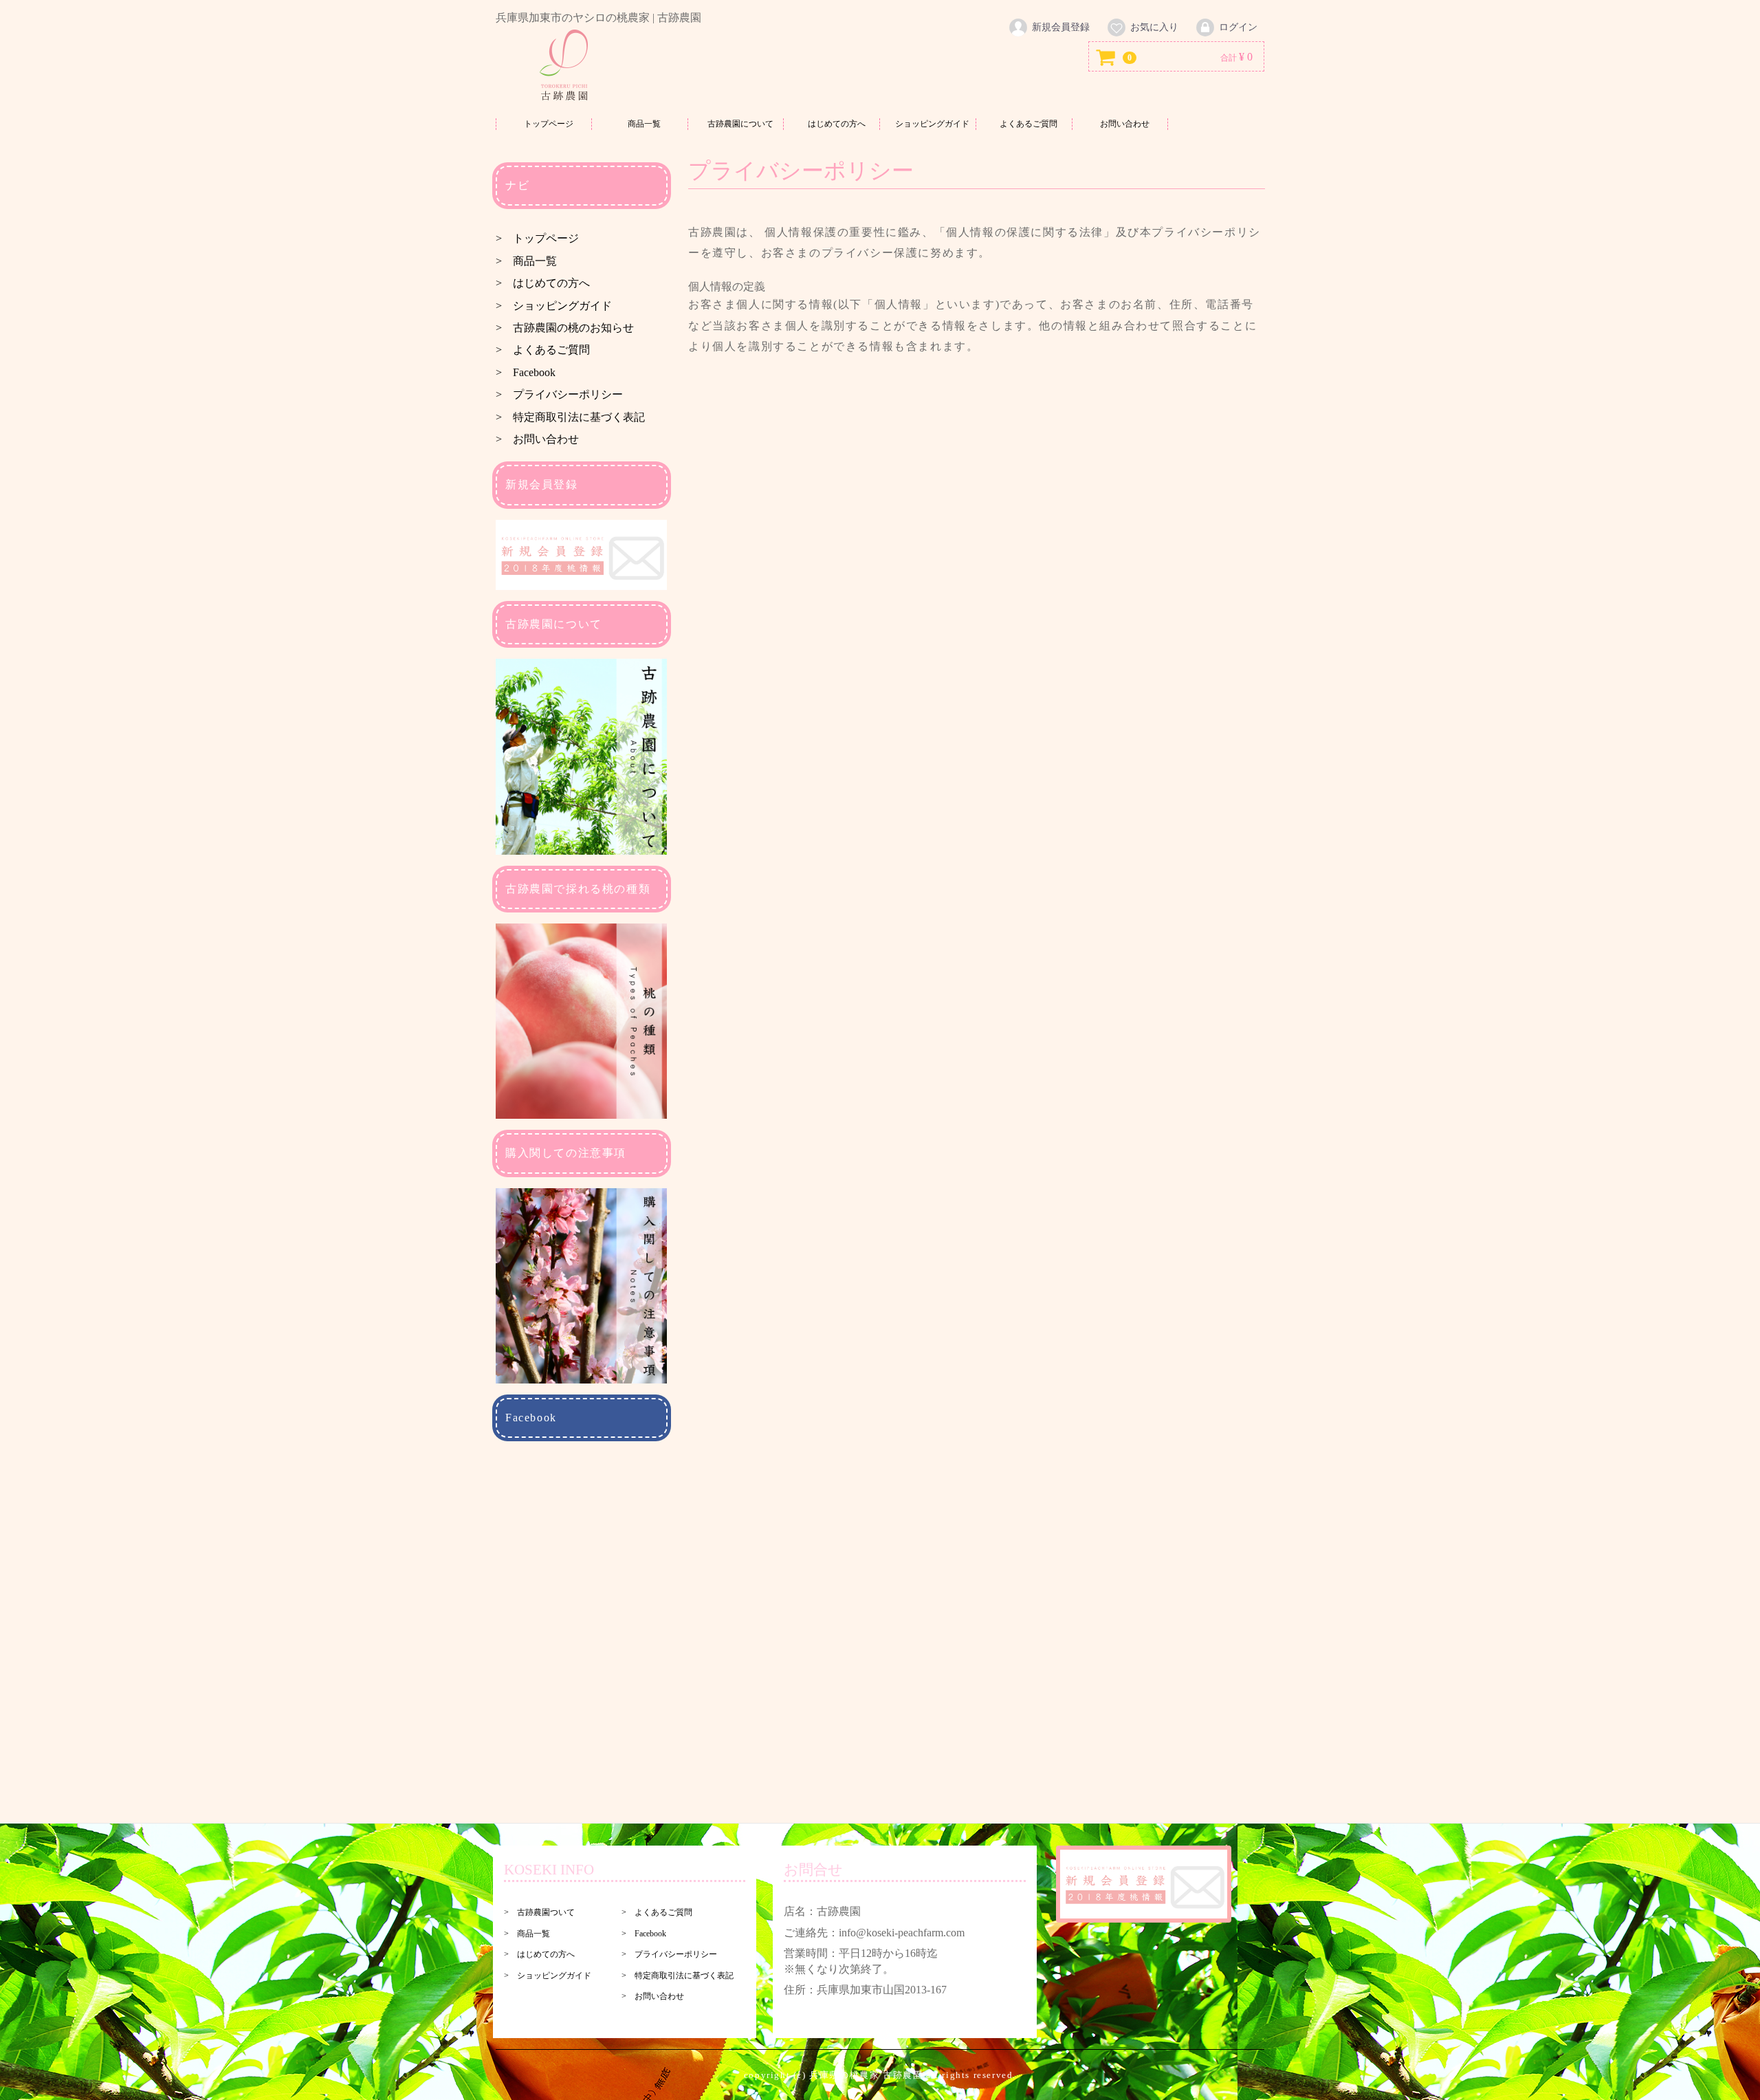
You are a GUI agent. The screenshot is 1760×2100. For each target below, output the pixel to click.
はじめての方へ (837, 124)
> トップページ (537, 239)
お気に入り (1154, 27)
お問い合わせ (1125, 124)
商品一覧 (644, 124)
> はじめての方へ (543, 283)
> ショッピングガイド (554, 306)
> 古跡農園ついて (539, 1912)
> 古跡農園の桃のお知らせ (565, 328)
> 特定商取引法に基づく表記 (570, 417)
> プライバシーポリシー (559, 394)
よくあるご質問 (1028, 124)
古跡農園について (740, 124)
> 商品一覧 (526, 261)
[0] (1106, 57)
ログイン (1238, 27)
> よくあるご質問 (543, 350)
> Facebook (526, 372)
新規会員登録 (1061, 27)
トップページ (549, 124)
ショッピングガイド (932, 124)
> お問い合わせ (537, 439)
